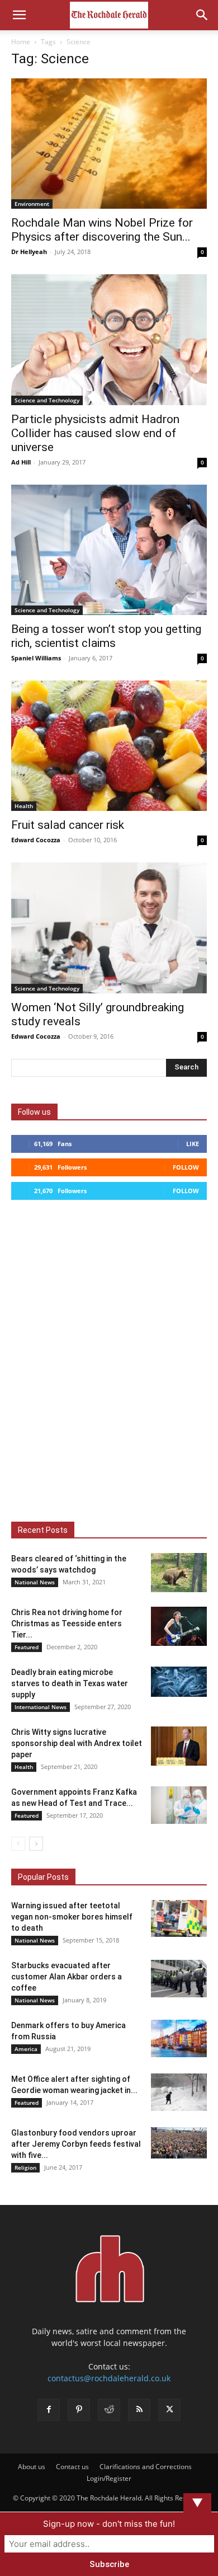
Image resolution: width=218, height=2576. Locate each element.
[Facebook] (49, 2410)
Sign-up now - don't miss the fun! (109, 2524)
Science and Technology (47, 400)
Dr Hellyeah (29, 252)
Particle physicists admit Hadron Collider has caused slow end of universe (95, 433)
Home (21, 42)
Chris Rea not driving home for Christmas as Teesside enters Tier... (67, 1624)
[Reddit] (109, 2410)
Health (24, 806)
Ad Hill (21, 462)
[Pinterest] (79, 2410)
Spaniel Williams (36, 658)
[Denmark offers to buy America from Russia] (179, 2038)
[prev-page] (18, 1844)
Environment (32, 204)
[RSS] (139, 2410)
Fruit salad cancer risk (68, 825)
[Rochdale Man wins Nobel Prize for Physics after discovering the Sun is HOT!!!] (109, 144)
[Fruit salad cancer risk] (109, 746)
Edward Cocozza (36, 840)
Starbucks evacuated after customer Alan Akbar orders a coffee (67, 1977)
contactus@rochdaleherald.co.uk (109, 2378)
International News (41, 1707)
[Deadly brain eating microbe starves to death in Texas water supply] (179, 1682)
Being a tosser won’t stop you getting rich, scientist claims (106, 636)
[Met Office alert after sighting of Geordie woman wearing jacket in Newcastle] (179, 2092)
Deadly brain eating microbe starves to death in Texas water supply (70, 1683)
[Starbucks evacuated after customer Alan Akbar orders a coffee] (179, 1979)
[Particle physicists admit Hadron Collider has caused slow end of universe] (109, 339)
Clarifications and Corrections (146, 2467)
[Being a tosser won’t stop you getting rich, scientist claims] (109, 550)
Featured (27, 1647)
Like (193, 1144)
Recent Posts (43, 1530)
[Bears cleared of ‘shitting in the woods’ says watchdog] (179, 1573)
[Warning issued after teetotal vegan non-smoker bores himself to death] (179, 1919)
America (26, 2049)
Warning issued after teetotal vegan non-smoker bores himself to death (72, 1917)
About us (32, 2467)
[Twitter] (169, 2410)
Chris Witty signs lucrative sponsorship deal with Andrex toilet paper (77, 1743)
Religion (25, 2167)
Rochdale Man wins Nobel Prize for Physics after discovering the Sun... (102, 230)
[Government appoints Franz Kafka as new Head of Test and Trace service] (179, 1805)
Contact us (72, 2467)
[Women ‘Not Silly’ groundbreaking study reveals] (109, 928)
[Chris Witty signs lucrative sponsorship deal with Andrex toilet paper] (179, 1746)
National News (35, 1582)
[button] (19, 15)
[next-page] (36, 1844)
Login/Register (109, 2478)
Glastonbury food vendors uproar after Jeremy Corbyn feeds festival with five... (76, 2144)
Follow (186, 1167)
